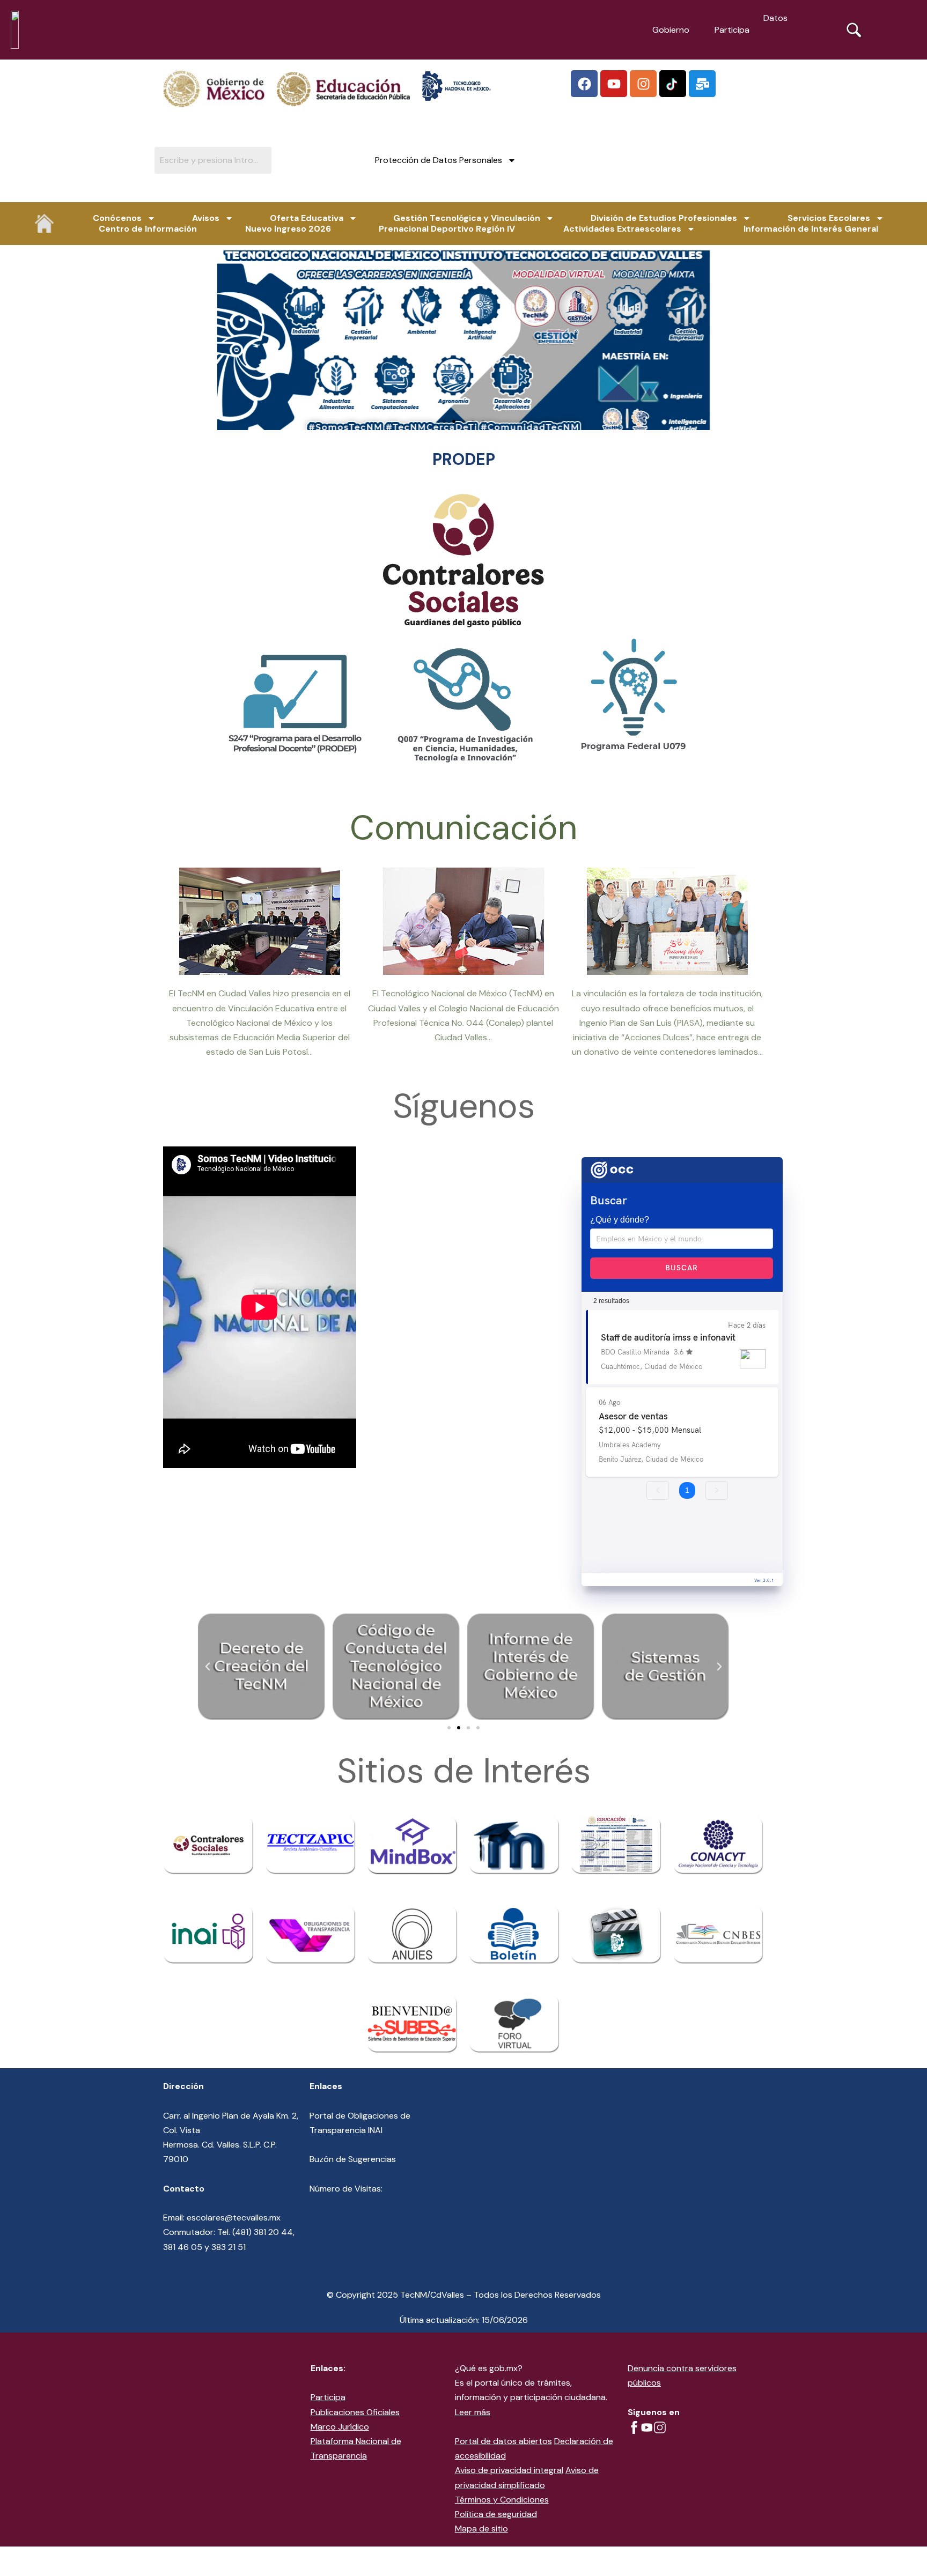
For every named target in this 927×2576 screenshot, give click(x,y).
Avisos (206, 218)
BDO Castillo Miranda (635, 1352)
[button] (444, 421)
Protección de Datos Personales (439, 160)
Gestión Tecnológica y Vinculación (467, 218)
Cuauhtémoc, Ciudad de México (652, 1366)
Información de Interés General (811, 229)
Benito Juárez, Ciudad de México (651, 1459)
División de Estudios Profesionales (664, 218)
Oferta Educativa (307, 218)
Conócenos (117, 218)
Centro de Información (148, 229)
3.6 (679, 1352)
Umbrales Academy (630, 1445)
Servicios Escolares (829, 218)
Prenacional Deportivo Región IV (447, 229)
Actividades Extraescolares (622, 229)
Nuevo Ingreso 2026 (288, 229)
